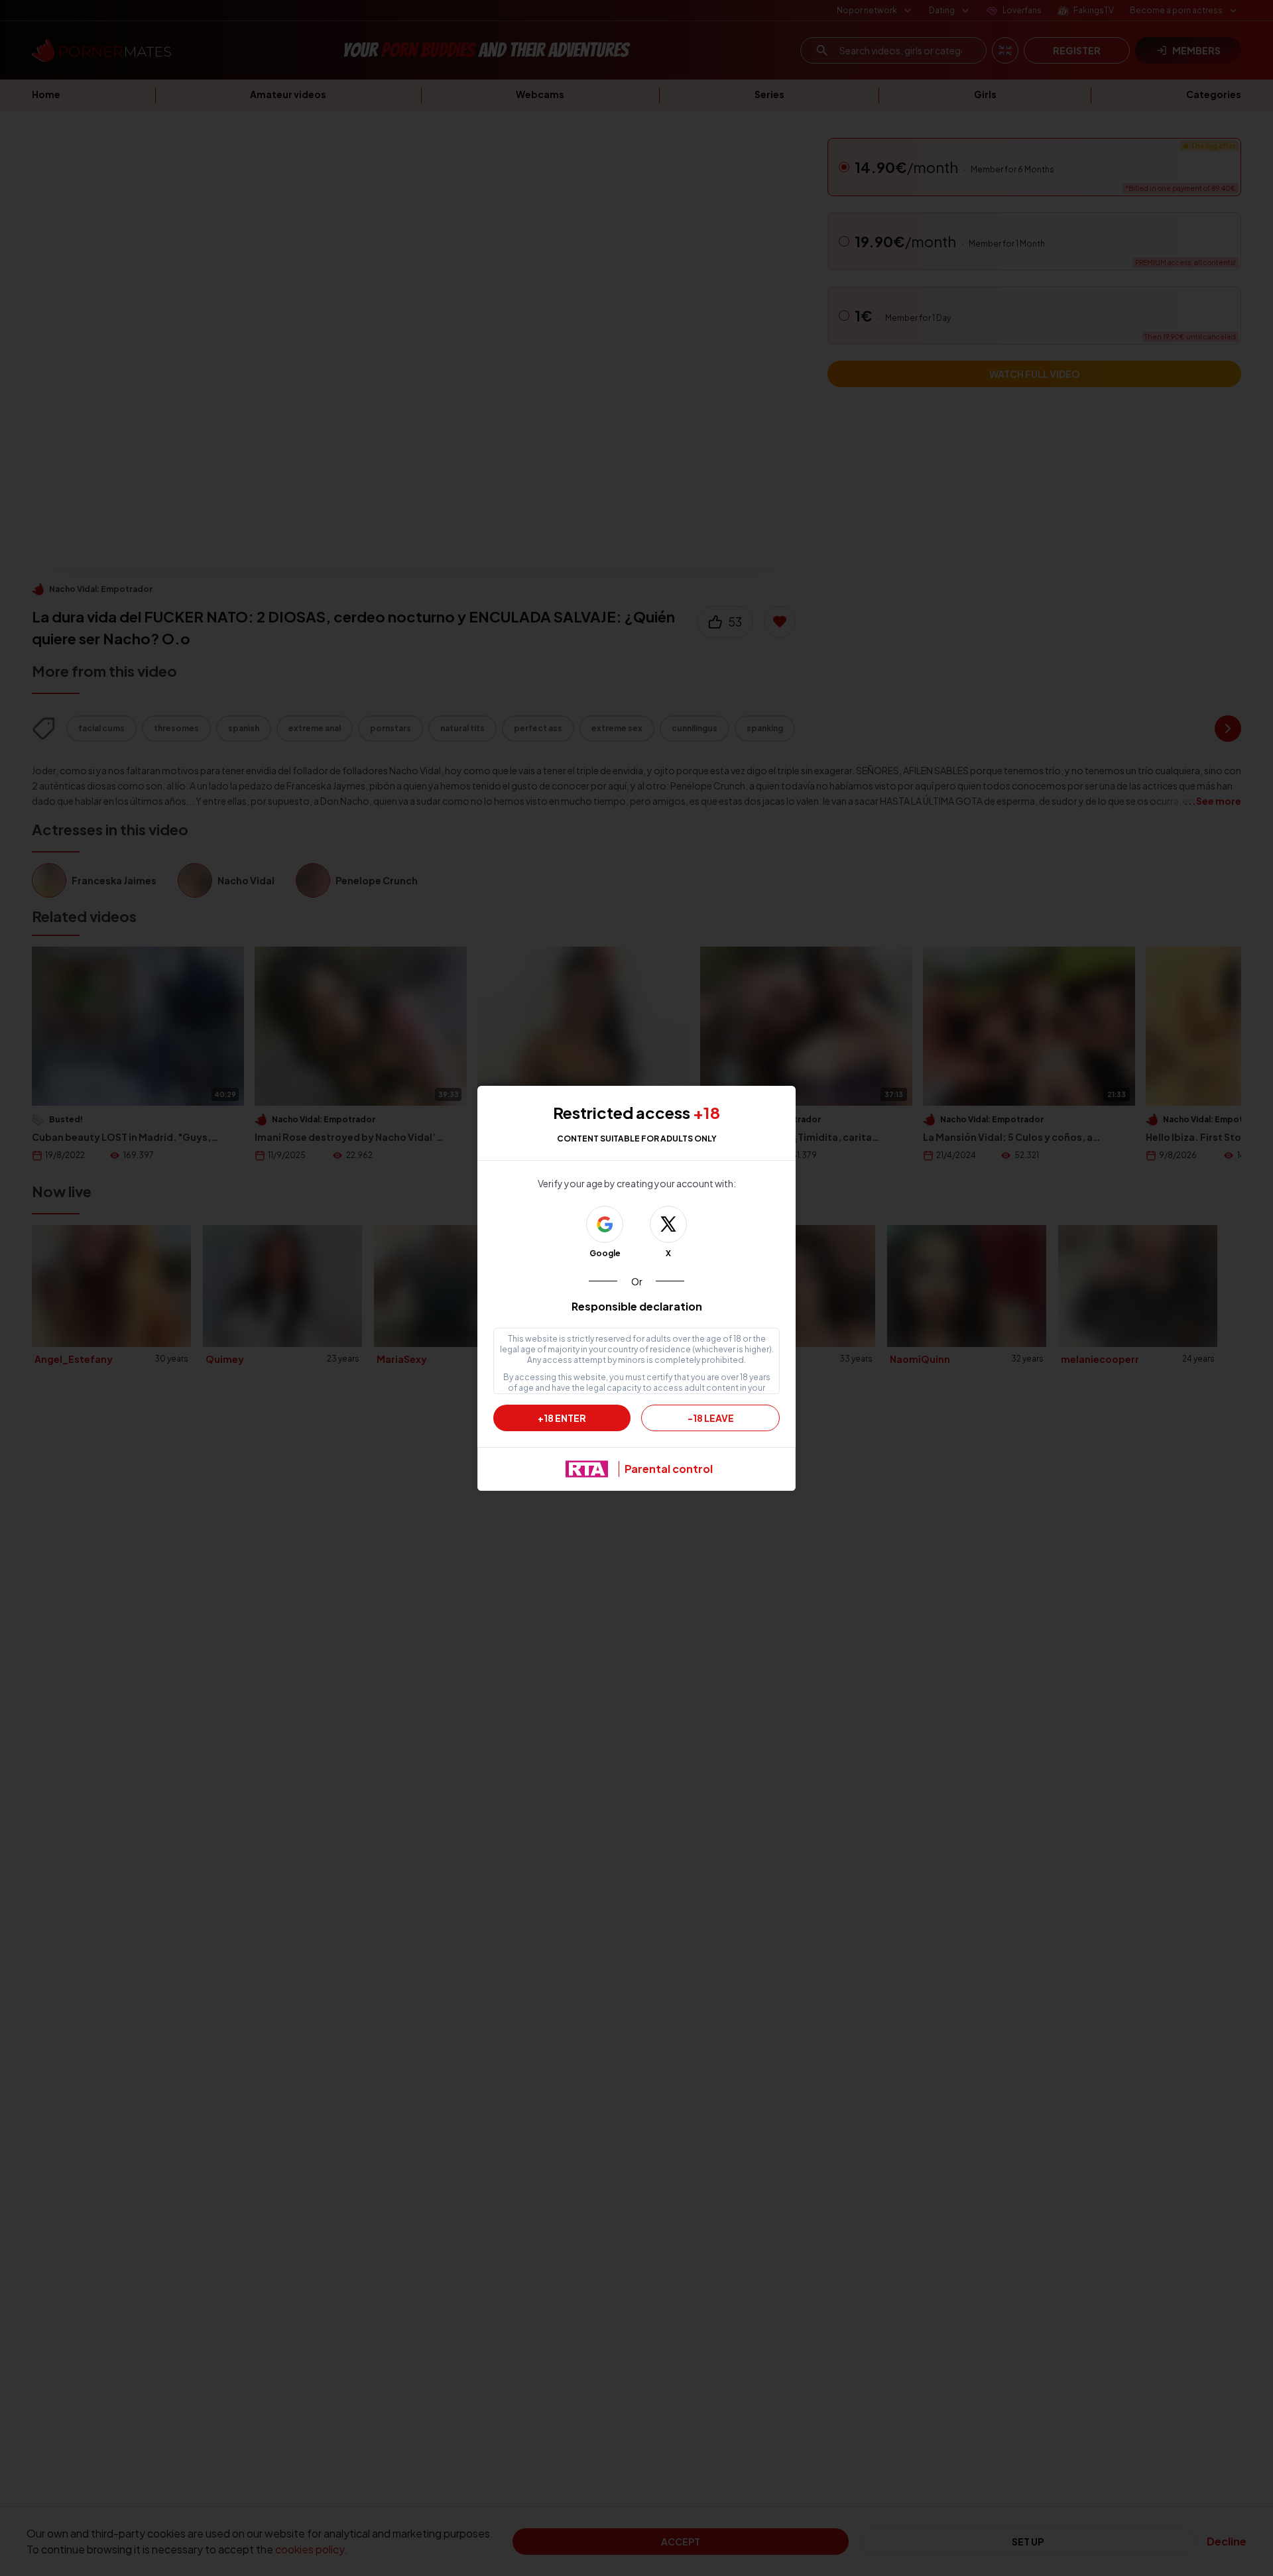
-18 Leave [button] (711, 1418)
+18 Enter (562, 1418)
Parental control (669, 1469)
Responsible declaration (637, 1306)
